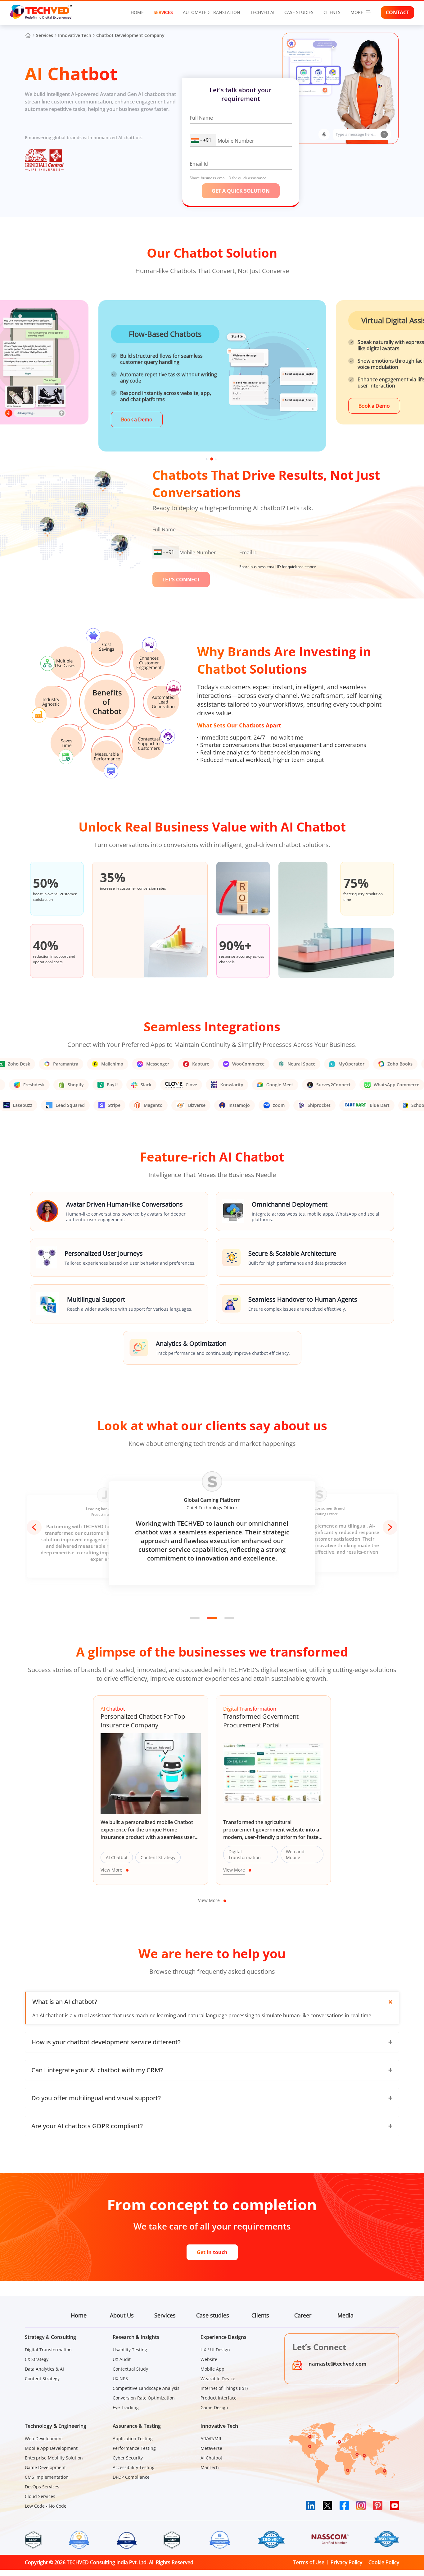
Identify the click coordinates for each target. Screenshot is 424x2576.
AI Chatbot (211, 2458)
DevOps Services (42, 2487)
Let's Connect (181, 580)
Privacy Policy (346, 2562)
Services (163, 12)
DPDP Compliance (131, 2477)
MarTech (210, 2467)
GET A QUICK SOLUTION (241, 191)
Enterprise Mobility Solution (54, 2458)
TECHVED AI (262, 12)
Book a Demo (137, 419)
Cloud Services (40, 2496)
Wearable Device (218, 2379)
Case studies (299, 12)
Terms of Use (309, 2562)
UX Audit (122, 2359)
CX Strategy (37, 2359)
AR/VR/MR (211, 2438)
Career (303, 2315)
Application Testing (133, 2438)
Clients (260, 2315)
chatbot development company (130, 35)
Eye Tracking (126, 2407)
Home (137, 12)
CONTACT (397, 12)
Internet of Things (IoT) (224, 2388)
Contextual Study (130, 2369)
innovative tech (75, 35)
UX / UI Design (215, 2350)
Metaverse (211, 2448)
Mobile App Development (51, 2448)
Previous (34, 1527)
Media (345, 2315)
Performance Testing (134, 2448)
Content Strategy (42, 2379)
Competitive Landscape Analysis (146, 2388)
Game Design (214, 2407)
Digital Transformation (48, 2350)
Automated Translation (212, 12)
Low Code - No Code (46, 2506)
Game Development (45, 2467)
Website (209, 2359)
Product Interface (219, 2398)
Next (390, 1527)
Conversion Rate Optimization (144, 2398)
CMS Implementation (47, 2477)
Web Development (44, 2438)
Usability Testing (130, 2350)
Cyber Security (128, 2458)
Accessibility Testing (134, 2467)
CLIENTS (332, 12)
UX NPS (120, 2379)
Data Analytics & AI (44, 2369)
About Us (122, 2315)
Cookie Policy (384, 2562)
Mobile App (212, 2369)
